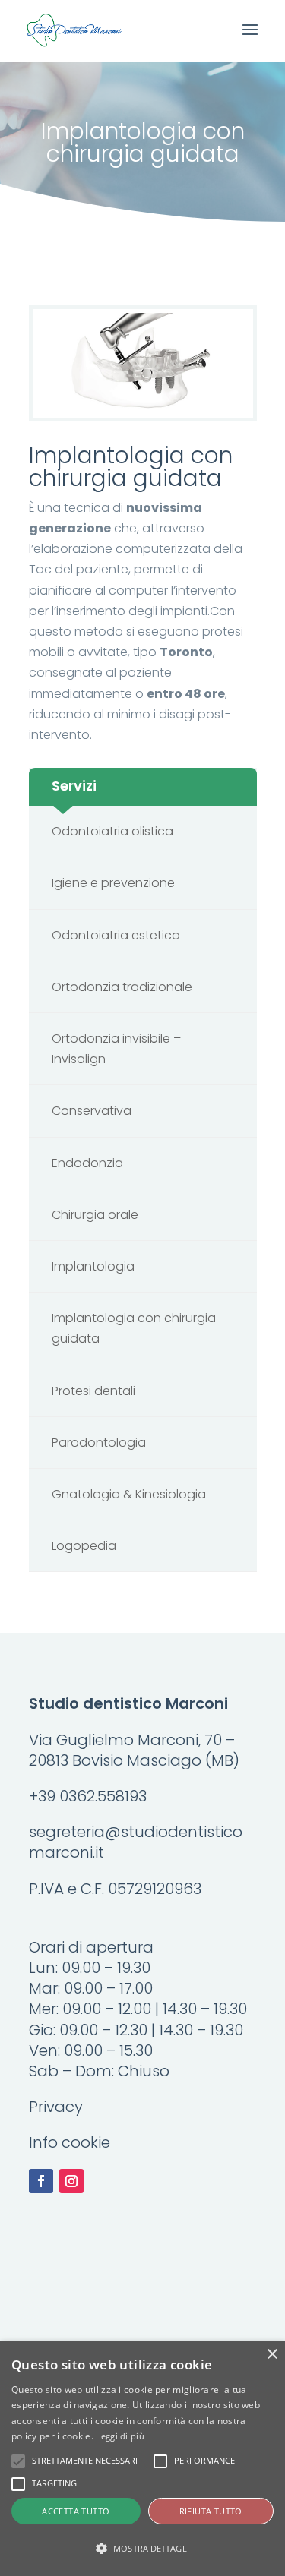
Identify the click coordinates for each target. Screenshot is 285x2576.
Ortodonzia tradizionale (122, 987)
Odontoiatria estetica (116, 935)
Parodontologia (99, 1443)
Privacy (56, 2107)
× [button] (272, 2355)
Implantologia (93, 1266)
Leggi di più (120, 2436)
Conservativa (92, 1111)
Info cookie (70, 2142)
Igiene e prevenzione (113, 883)
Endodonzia (87, 1163)
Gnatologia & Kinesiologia (129, 1494)
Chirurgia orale (95, 1215)
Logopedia (84, 1546)
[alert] (142, 2459)
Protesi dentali (93, 1391)
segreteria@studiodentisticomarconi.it (136, 1842)
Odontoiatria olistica (112, 831)
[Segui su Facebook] (41, 2181)
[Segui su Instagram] (71, 2181)
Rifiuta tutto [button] (211, 2511)
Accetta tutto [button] (76, 2511)
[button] (142, 2548)
